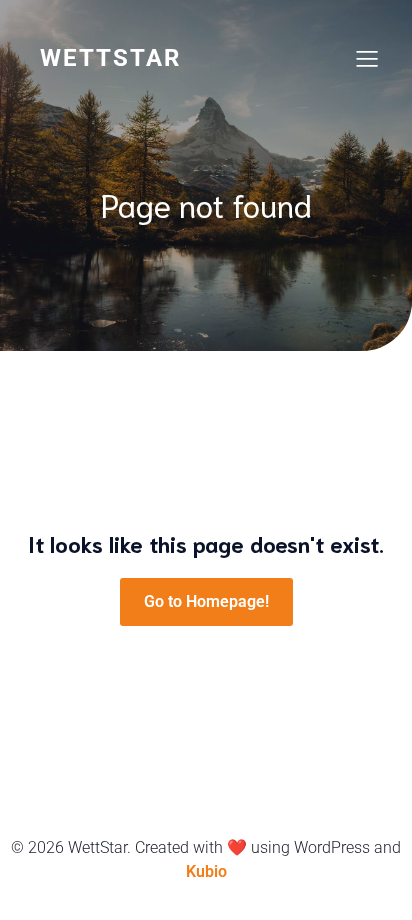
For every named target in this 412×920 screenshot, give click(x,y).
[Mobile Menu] (367, 58)
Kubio (206, 871)
